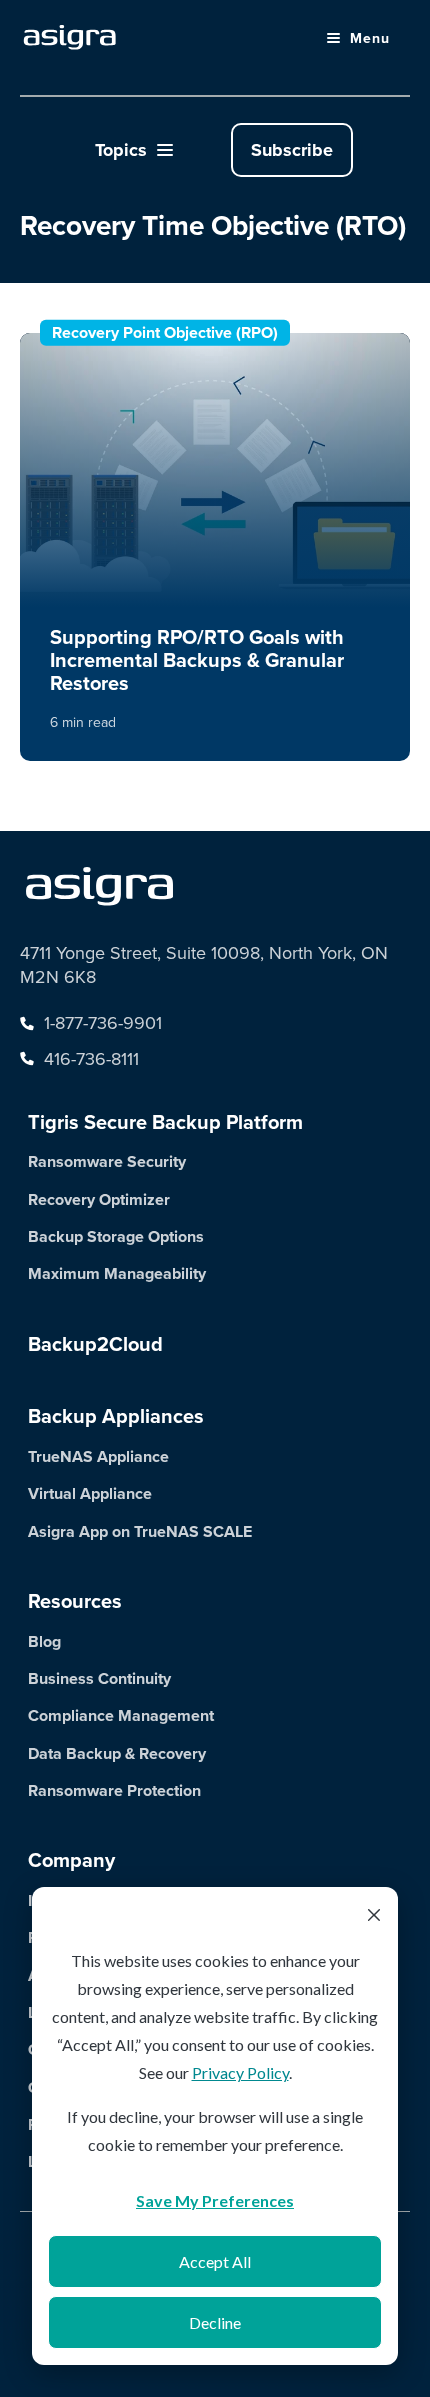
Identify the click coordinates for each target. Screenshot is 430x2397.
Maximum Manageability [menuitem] (117, 1273)
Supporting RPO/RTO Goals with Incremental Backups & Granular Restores (197, 660)
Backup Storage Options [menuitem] (116, 1236)
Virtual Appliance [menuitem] (90, 1493)
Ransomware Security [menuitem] (107, 1161)
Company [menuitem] (71, 1860)
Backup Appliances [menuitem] (116, 1416)
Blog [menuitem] (44, 1641)
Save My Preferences (215, 2200)
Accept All (215, 2261)
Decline (215, 2322)
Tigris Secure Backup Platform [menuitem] (165, 1122)
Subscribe (292, 150)
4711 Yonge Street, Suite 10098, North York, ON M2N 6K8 (204, 965)
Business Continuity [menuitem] (99, 1678)
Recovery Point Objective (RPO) (165, 332)
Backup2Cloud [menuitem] (95, 1344)
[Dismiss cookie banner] (374, 1917)
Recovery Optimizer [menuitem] (99, 1199)
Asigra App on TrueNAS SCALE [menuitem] (140, 1531)
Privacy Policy (240, 2072)
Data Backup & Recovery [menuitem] (117, 1753)
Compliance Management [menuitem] (121, 1715)
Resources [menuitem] (75, 1601)
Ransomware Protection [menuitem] (114, 1790)
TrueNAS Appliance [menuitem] (98, 1456)
